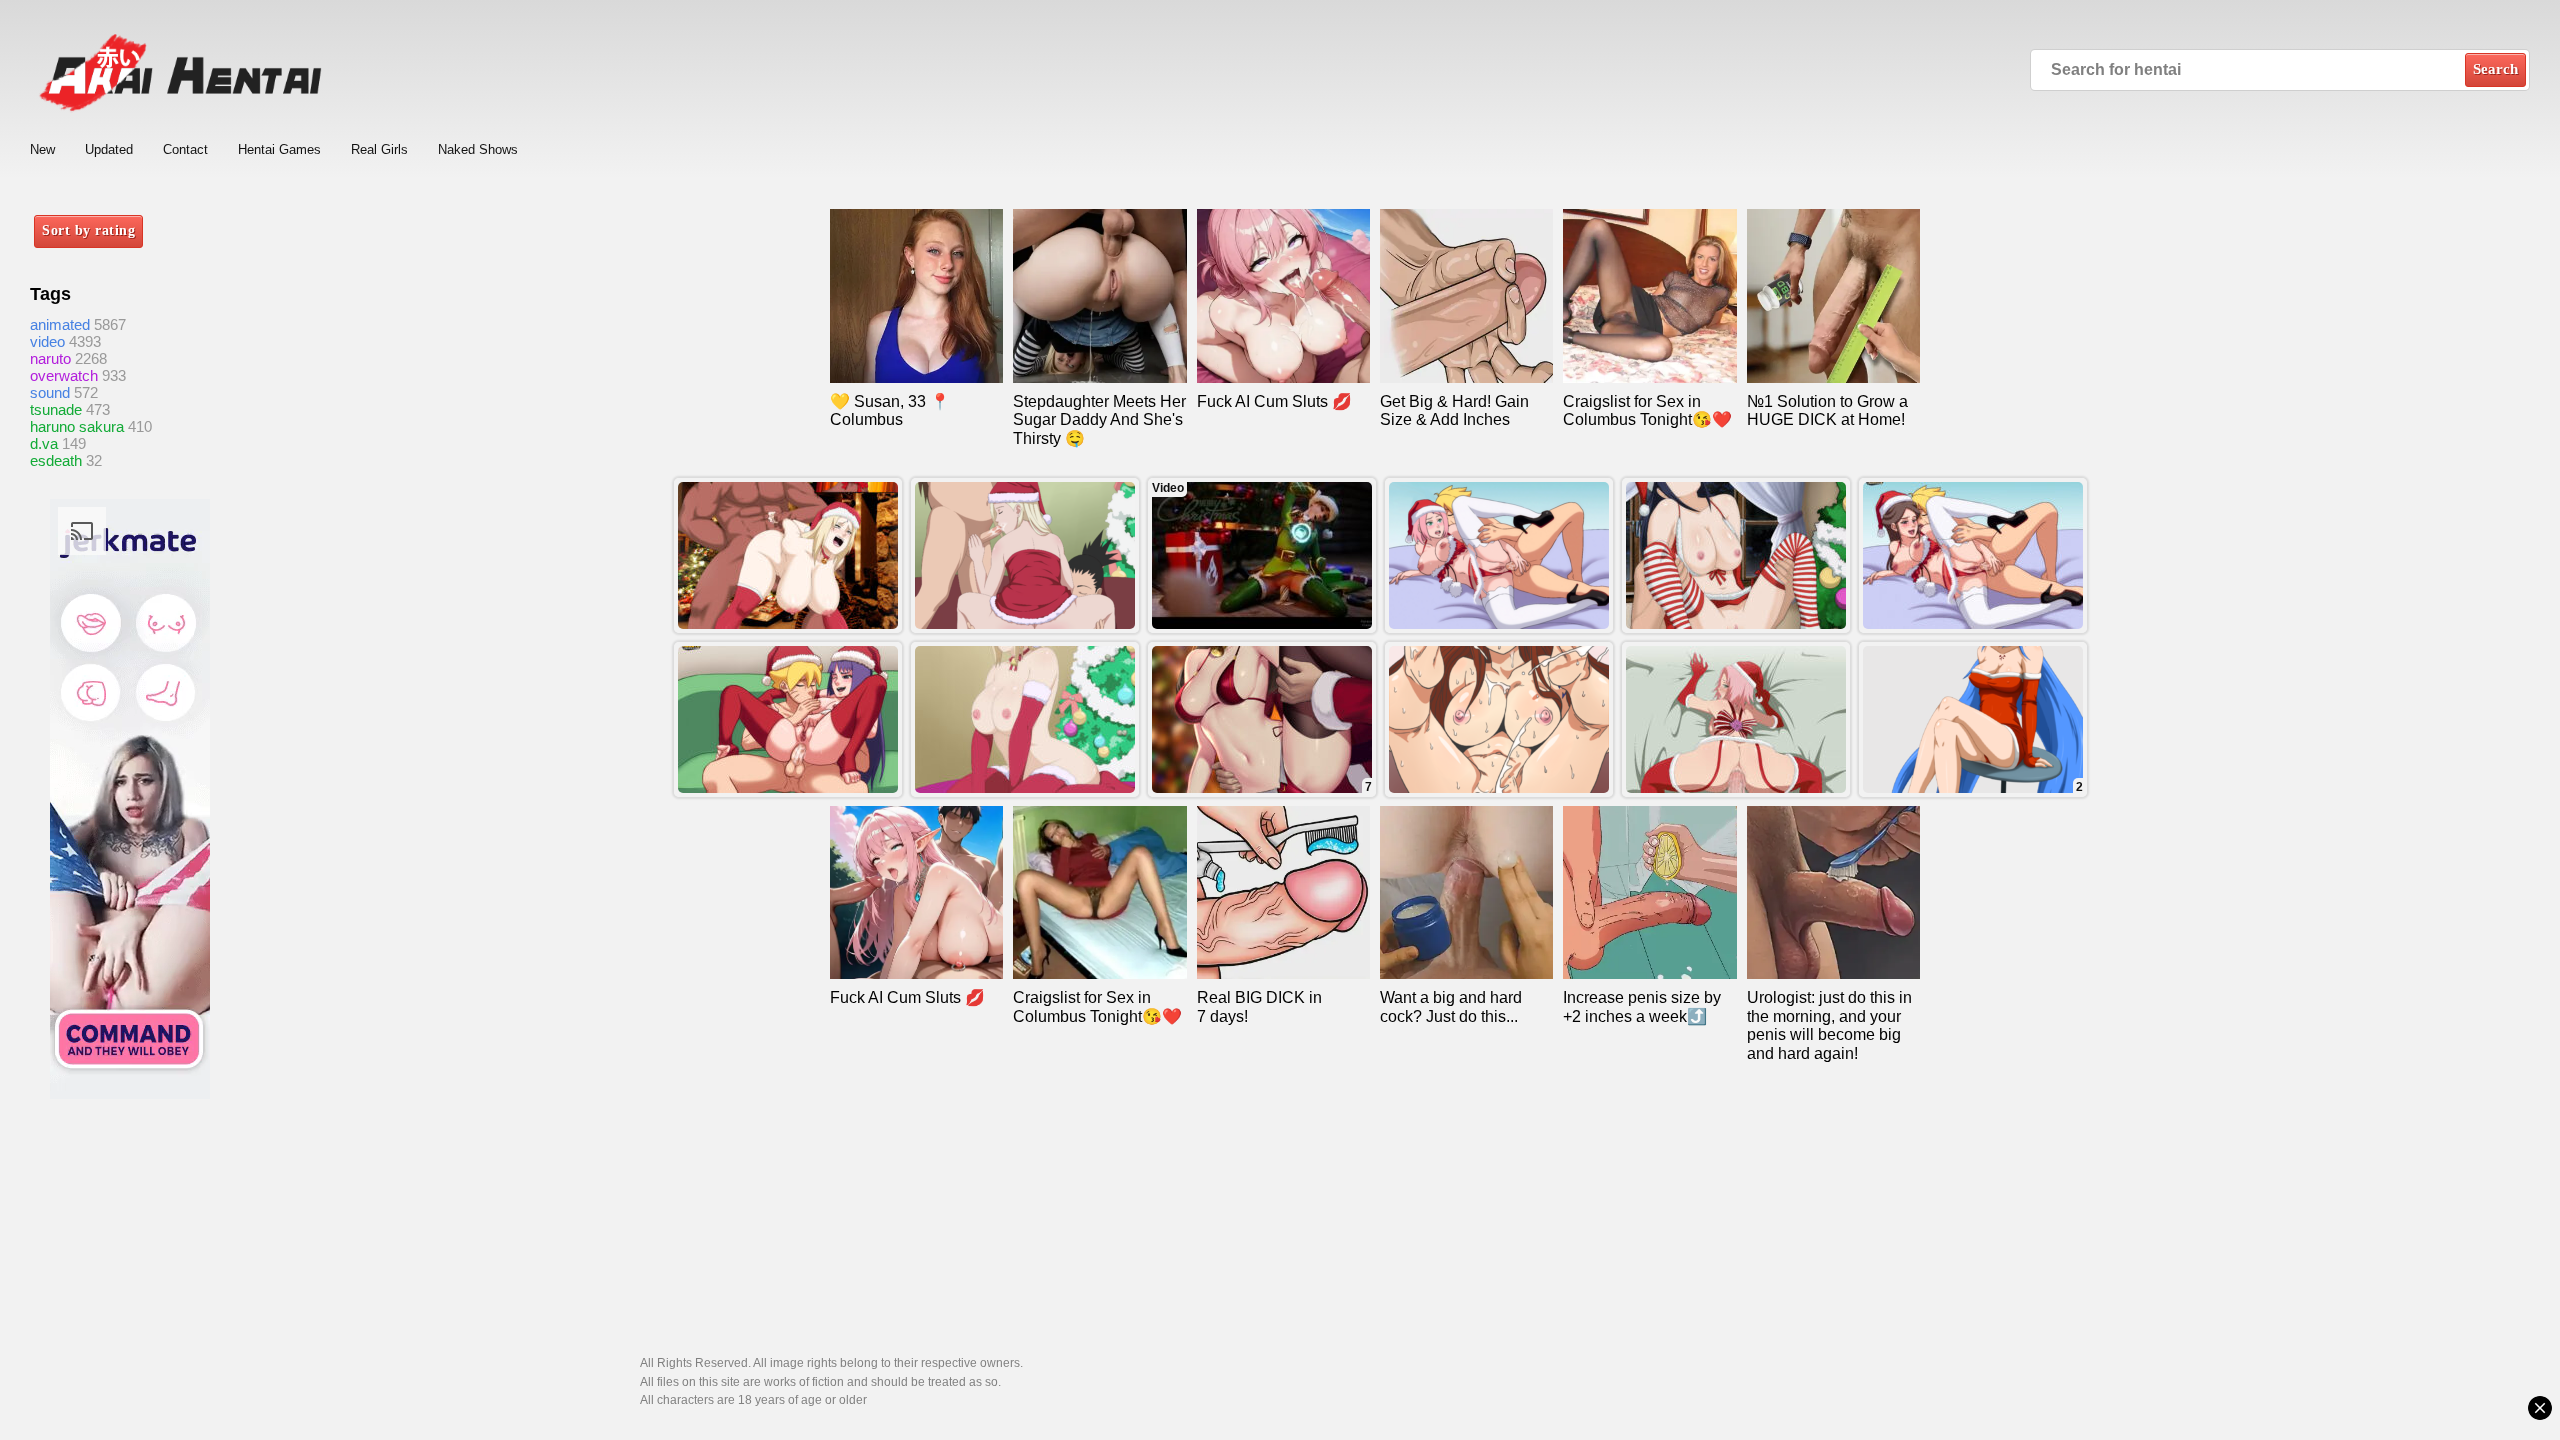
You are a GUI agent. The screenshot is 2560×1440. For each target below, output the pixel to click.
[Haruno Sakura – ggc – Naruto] (1736, 719)
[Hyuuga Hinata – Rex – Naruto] (1736, 555)
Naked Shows (478, 149)
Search (2495, 69)
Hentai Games (279, 149)
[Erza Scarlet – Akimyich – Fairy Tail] (1499, 719)
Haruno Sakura (77, 426)
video (47, 341)
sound (50, 392)
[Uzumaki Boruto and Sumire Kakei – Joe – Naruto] (788, 719)
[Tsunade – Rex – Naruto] (1025, 719)
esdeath (56, 460)
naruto (50, 358)
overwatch (64, 375)
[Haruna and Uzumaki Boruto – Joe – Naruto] (1973, 555)
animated (60, 324)
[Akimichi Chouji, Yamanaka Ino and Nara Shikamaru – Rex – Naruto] (1025, 555)
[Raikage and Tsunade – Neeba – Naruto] (788, 555)
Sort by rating (88, 230)
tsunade (56, 409)
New (42, 149)
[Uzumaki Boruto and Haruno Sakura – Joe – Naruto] (1499, 555)
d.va (44, 443)
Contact (185, 149)
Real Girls (379, 149)
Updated (109, 149)
